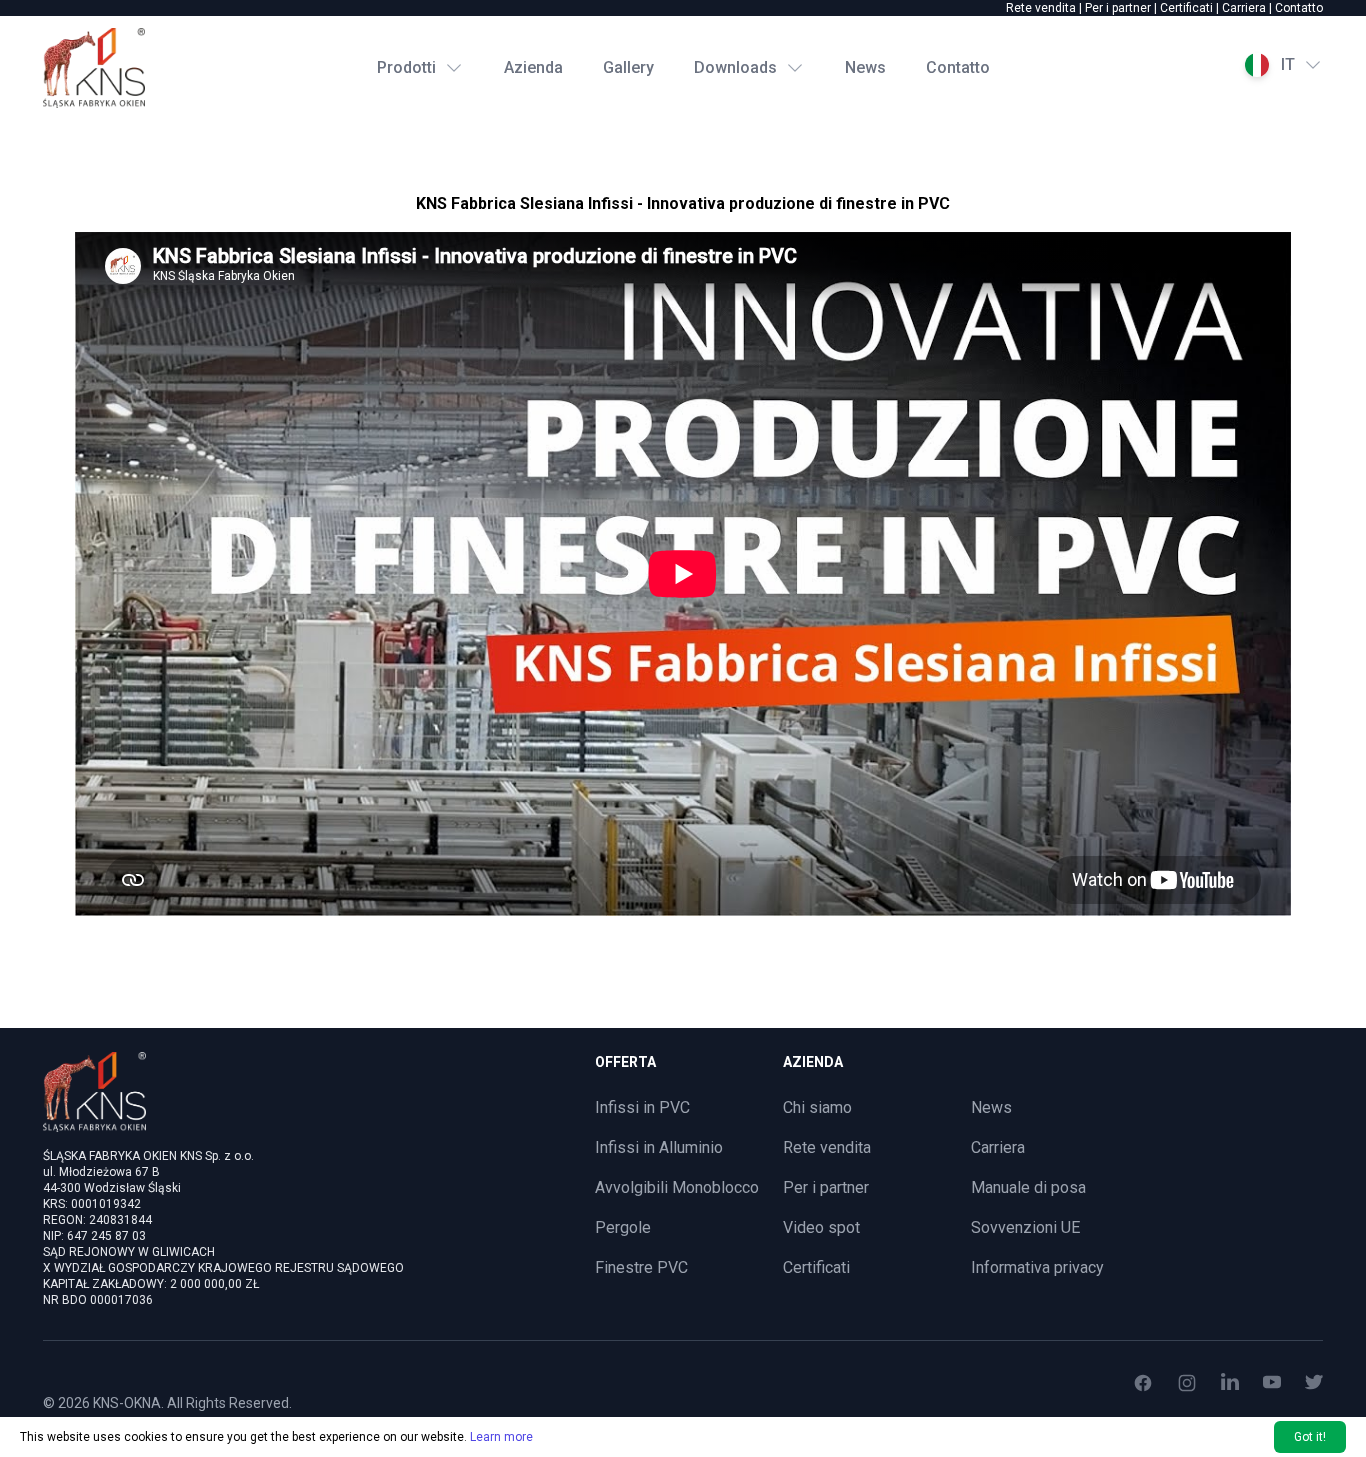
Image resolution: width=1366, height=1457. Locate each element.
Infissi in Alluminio (659, 1147)
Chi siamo (817, 1107)
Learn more (501, 1437)
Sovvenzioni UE (1025, 1227)
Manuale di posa (1028, 1187)
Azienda (533, 67)
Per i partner (1118, 8)
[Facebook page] (1143, 1383)
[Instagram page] (1187, 1383)
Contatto (1299, 8)
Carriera (1244, 8)
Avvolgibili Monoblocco (677, 1187)
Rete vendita (1041, 8)
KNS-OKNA (127, 1403)
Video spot (821, 1227)
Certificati (1186, 8)
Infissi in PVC (642, 1107)
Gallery (628, 67)
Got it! (1310, 1437)
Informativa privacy (1037, 1267)
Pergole (623, 1227)
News (865, 67)
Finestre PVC (641, 1267)
